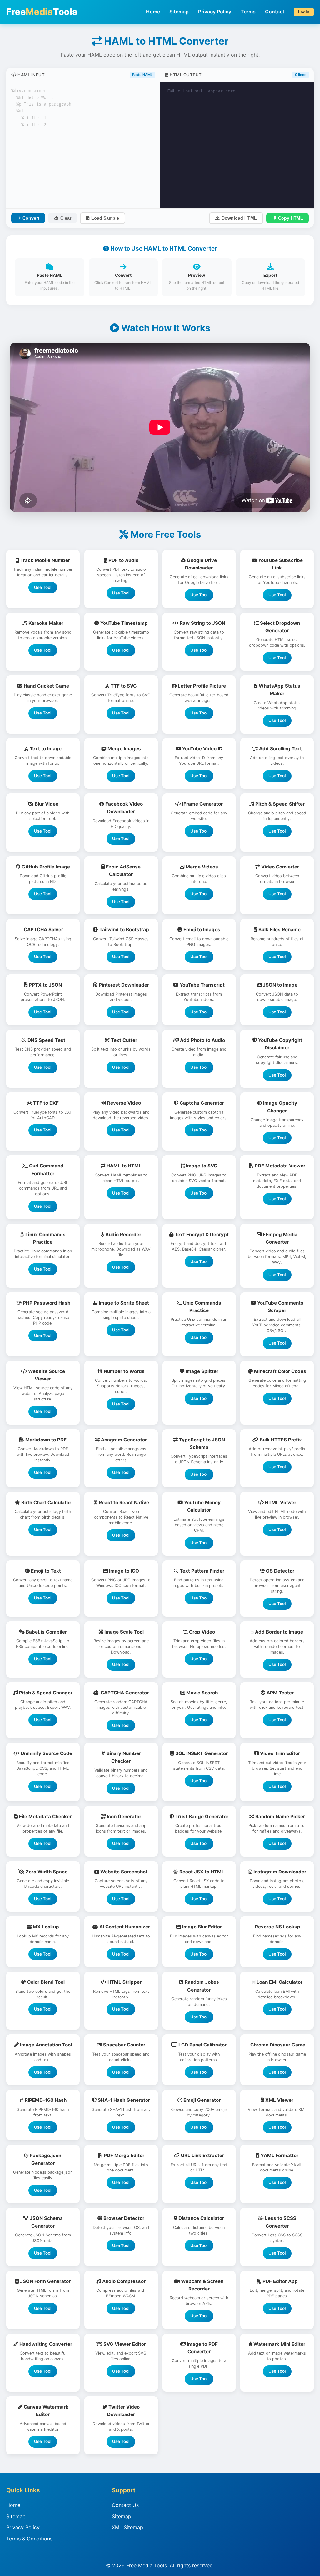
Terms (248, 12)
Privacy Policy (215, 12)
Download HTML (239, 218)
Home (153, 12)
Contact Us (125, 2505)
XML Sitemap (127, 2527)
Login (304, 12)
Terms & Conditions (29, 2539)
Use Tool (43, 587)
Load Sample (105, 218)
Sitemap (179, 12)
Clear (66, 218)
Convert (31, 218)
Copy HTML (291, 218)
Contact (275, 12)
